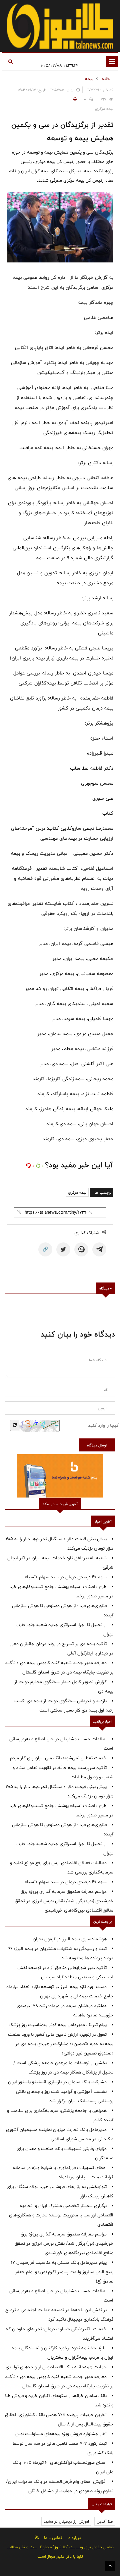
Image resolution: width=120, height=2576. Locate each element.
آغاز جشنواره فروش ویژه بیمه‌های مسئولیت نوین (61, 2434)
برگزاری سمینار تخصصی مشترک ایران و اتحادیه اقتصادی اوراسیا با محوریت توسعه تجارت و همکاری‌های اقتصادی (61, 2215)
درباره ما (74, 2538)
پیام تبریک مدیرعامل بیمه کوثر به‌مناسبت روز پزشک (58, 2025)
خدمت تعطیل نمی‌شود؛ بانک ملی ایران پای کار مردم (58, 1758)
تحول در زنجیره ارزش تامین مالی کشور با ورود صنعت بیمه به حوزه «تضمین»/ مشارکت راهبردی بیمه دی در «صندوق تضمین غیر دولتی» (61, 2044)
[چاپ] (74, 99)
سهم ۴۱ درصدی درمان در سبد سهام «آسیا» (66, 1577)
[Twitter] (63, 1249)
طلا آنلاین (105, 2521)
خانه (106, 79)
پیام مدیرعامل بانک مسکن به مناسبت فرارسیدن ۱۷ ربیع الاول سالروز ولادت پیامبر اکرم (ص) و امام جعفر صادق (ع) (62, 2272)
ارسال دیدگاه (97, 1445)
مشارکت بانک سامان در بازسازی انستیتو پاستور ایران (57, 2082)
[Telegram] (99, 1249)
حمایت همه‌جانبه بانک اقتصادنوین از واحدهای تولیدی (56, 2367)
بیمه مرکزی (77, 1192)
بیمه (89, 79)
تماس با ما (53, 2538)
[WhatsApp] (81, 1249)
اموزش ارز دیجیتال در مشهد (66, 2521)
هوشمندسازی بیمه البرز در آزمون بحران (70, 1939)
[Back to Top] (110, 2566)
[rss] (37, 2537)
